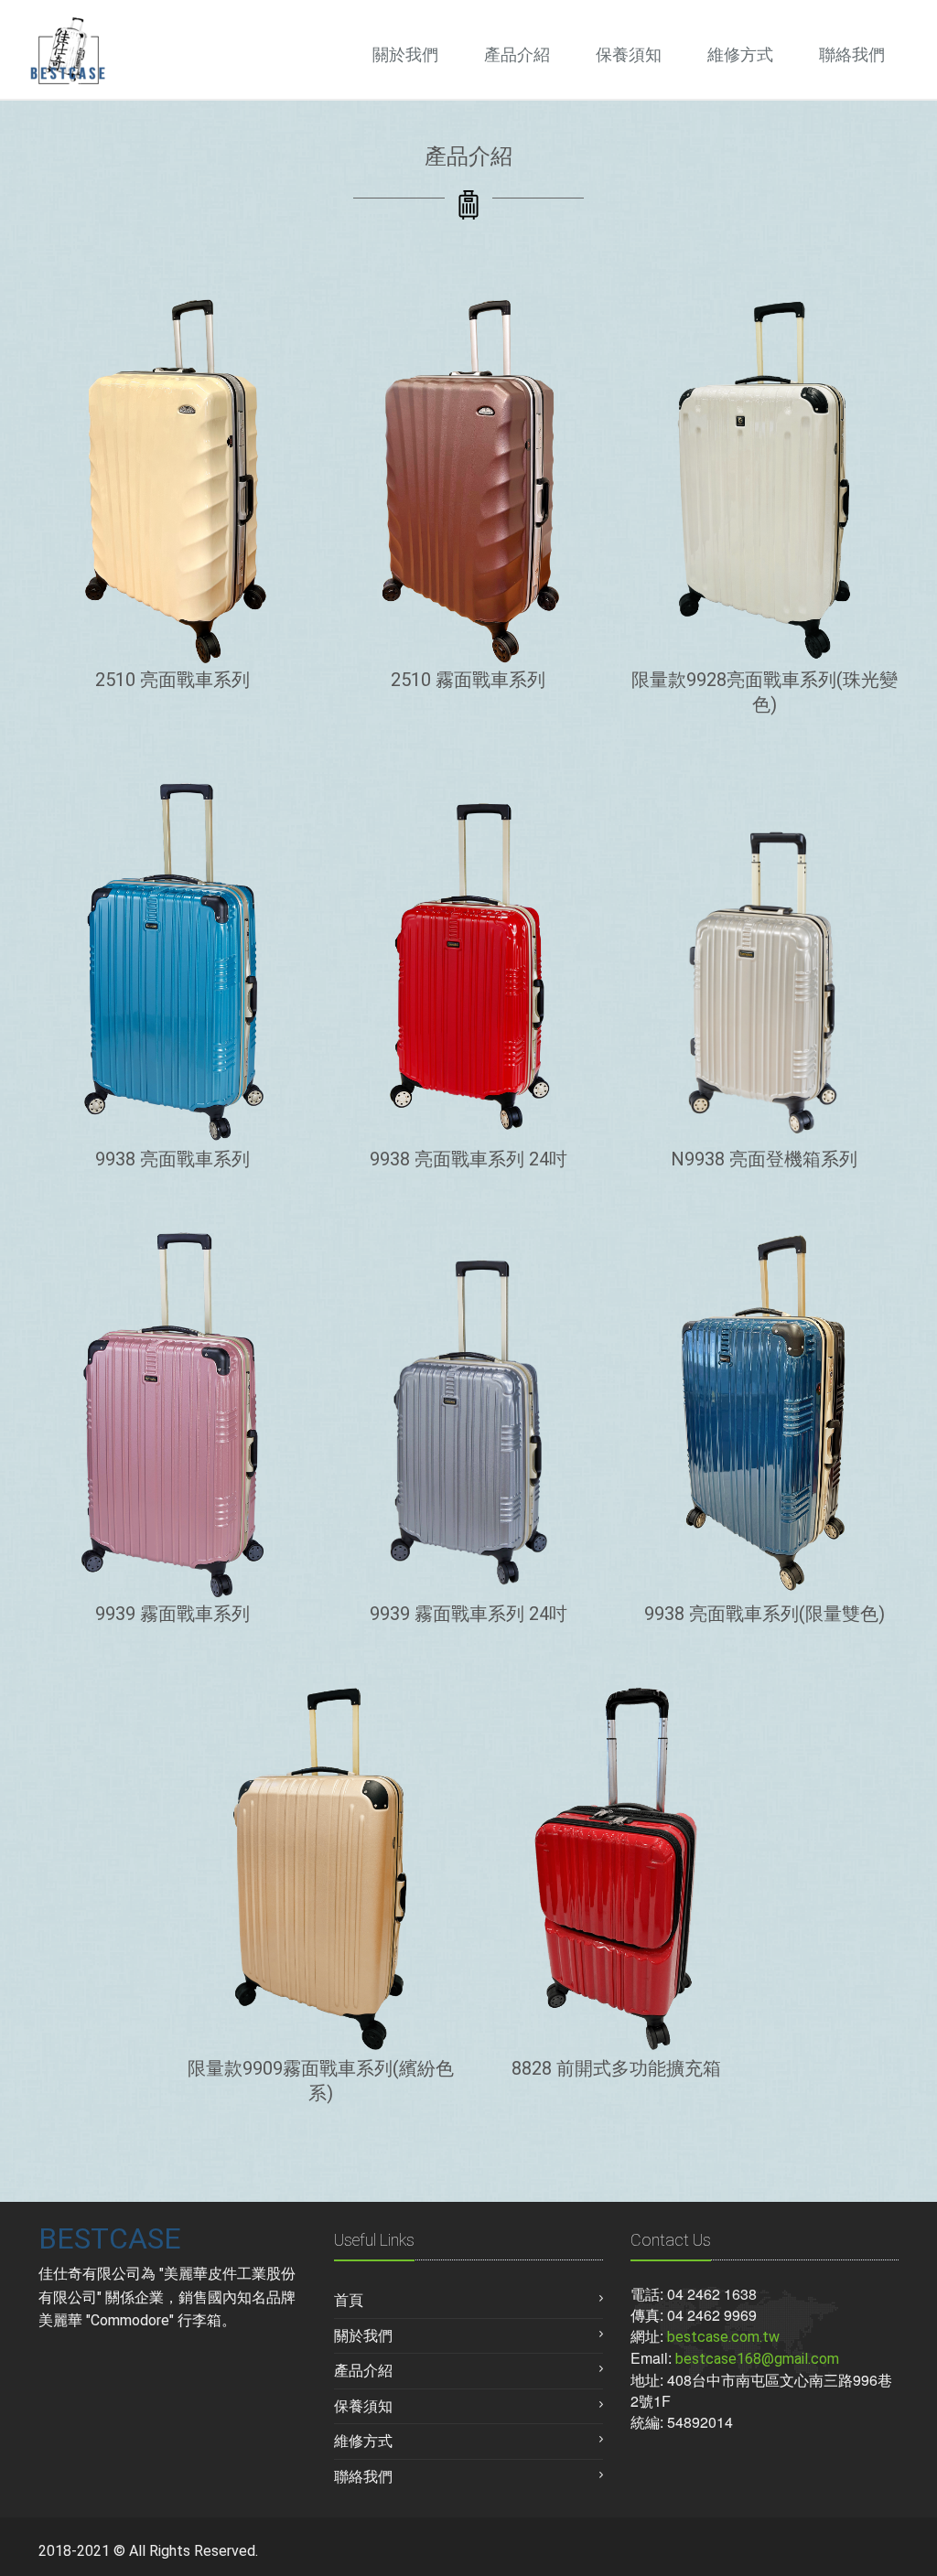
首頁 (349, 2300)
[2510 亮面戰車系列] (172, 480)
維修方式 (740, 54)
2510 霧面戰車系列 (468, 680)
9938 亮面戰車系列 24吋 (468, 1159)
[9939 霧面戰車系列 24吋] (468, 1414)
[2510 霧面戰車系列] (468, 480)
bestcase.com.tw (723, 2337)
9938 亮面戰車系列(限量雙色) (765, 1614)
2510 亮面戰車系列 (172, 680)
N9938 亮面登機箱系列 (764, 1159)
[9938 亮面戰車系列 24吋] (468, 960)
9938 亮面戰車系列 (172, 1159)
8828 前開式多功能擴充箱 (616, 2068)
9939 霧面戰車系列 (172, 1614)
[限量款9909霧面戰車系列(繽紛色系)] (321, 1869)
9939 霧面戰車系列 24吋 (468, 1614)
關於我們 (405, 54)
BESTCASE (110, 2238)
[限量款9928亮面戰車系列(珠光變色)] (765, 480)
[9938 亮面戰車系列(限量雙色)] (765, 1414)
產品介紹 (517, 54)
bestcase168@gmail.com (757, 2359)
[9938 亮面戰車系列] (172, 960)
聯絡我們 (852, 54)
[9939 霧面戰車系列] (172, 1414)
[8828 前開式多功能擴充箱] (616, 1869)
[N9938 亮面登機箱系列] (765, 960)
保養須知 (629, 54)
